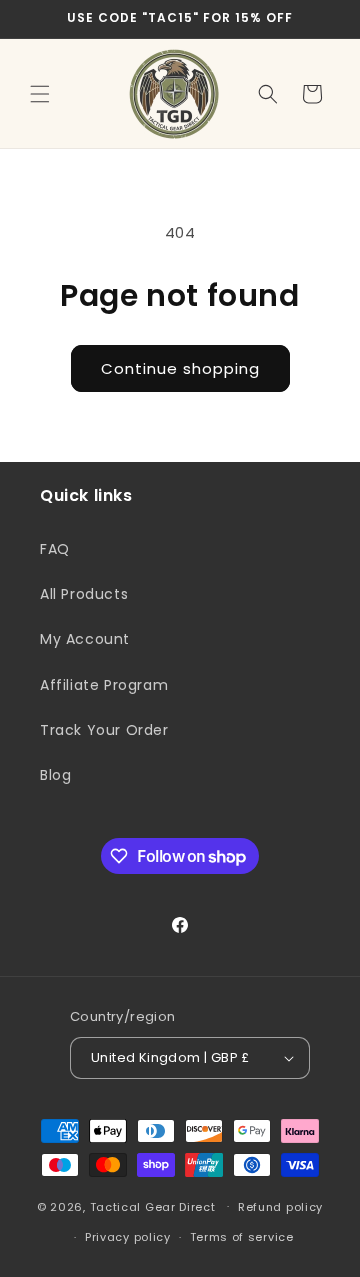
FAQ (55, 549)
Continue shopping (180, 368)
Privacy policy (128, 1237)
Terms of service (242, 1237)
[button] (40, 94)
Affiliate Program (104, 685)
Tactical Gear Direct (153, 1206)
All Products (84, 594)
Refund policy (280, 1207)
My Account (85, 639)
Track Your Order (104, 730)
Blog (55, 775)
